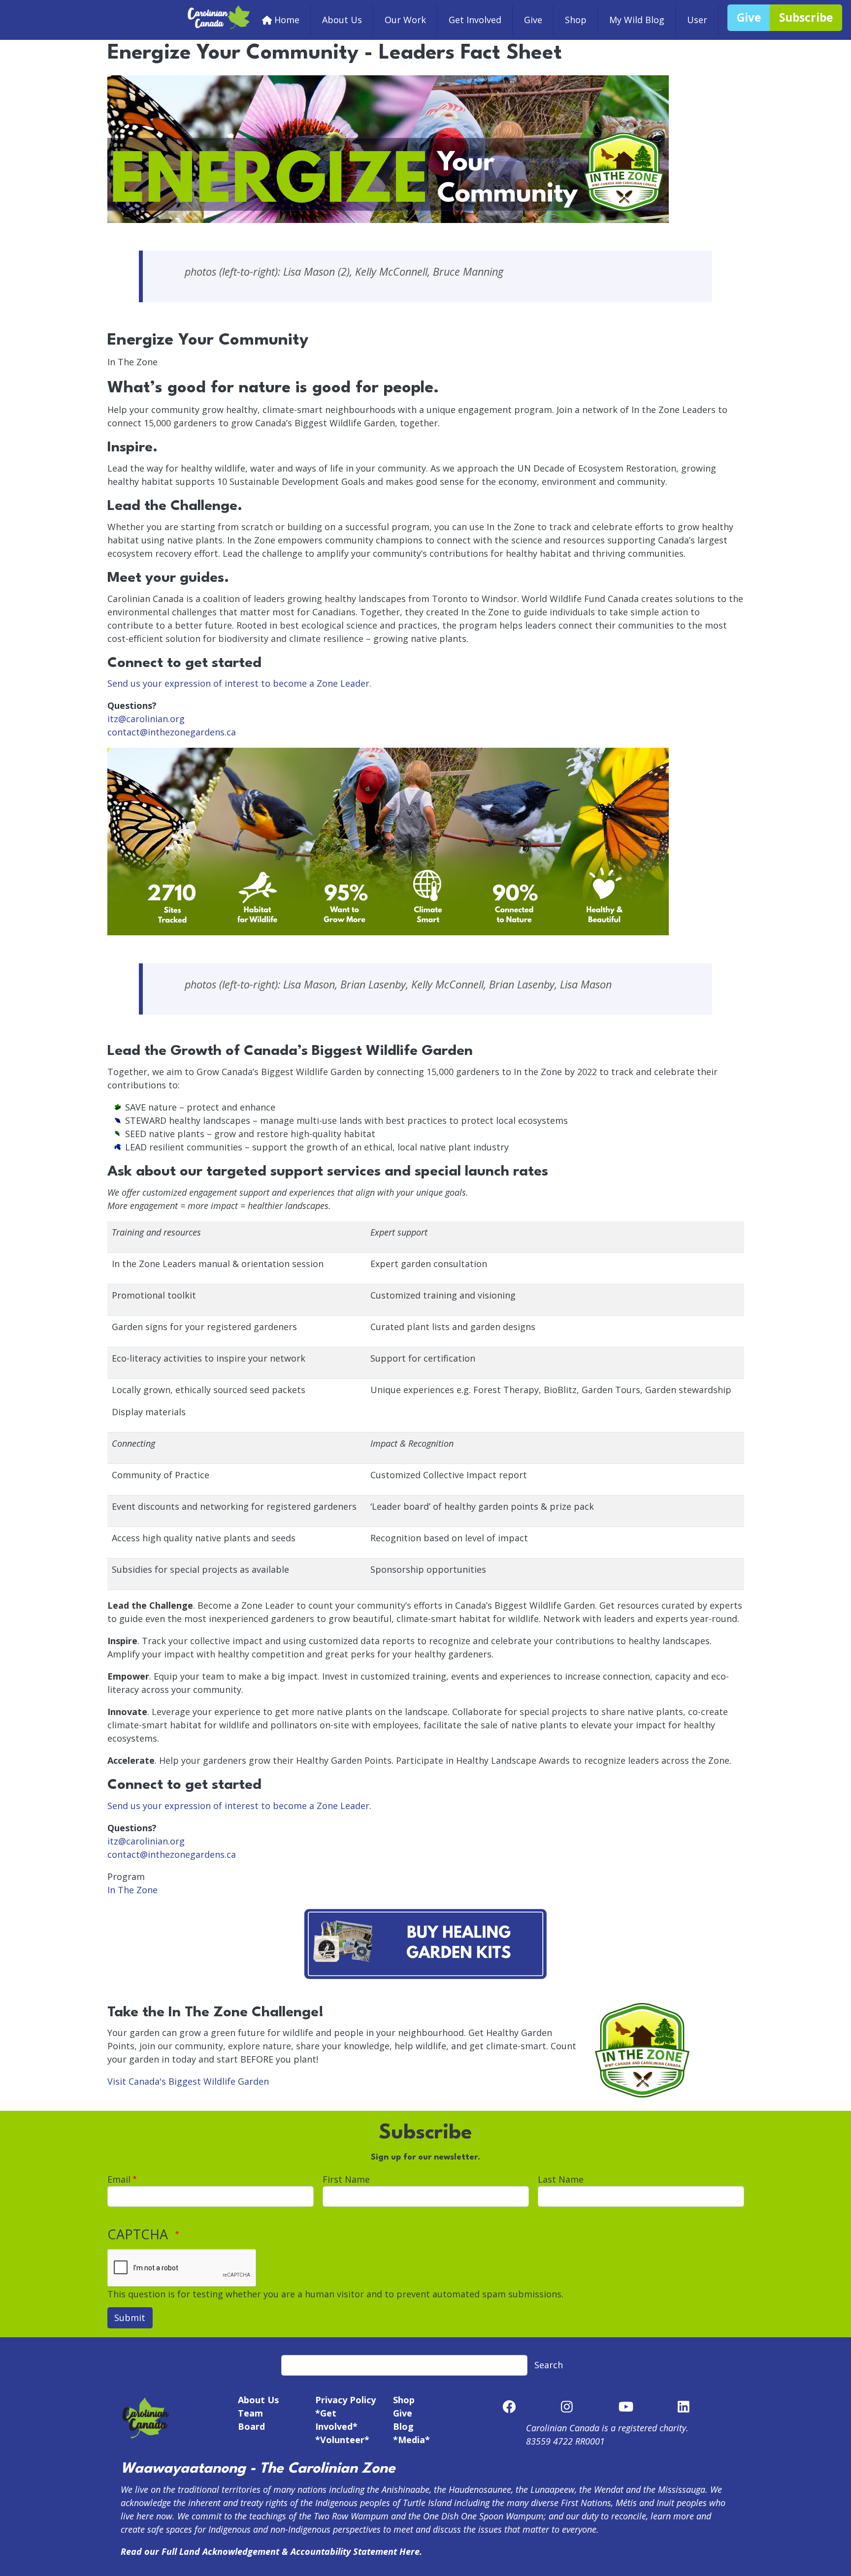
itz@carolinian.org (146, 719)
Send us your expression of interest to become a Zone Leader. (239, 683)
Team (250, 2413)
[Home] (219, 11)
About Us (342, 20)
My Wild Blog (637, 20)
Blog (403, 2426)
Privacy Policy (345, 2400)
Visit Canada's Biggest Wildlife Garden (188, 2081)
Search (549, 2365)
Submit (130, 2318)
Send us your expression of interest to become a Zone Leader (238, 1806)
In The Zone (132, 1890)
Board (251, 2426)
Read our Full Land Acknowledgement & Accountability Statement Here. (271, 2551)
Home (287, 20)
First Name (346, 2179)
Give (533, 20)
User (697, 20)
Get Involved (475, 20)
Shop (576, 20)
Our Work (405, 20)
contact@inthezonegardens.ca (172, 732)
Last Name (561, 2179)
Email (119, 2179)
